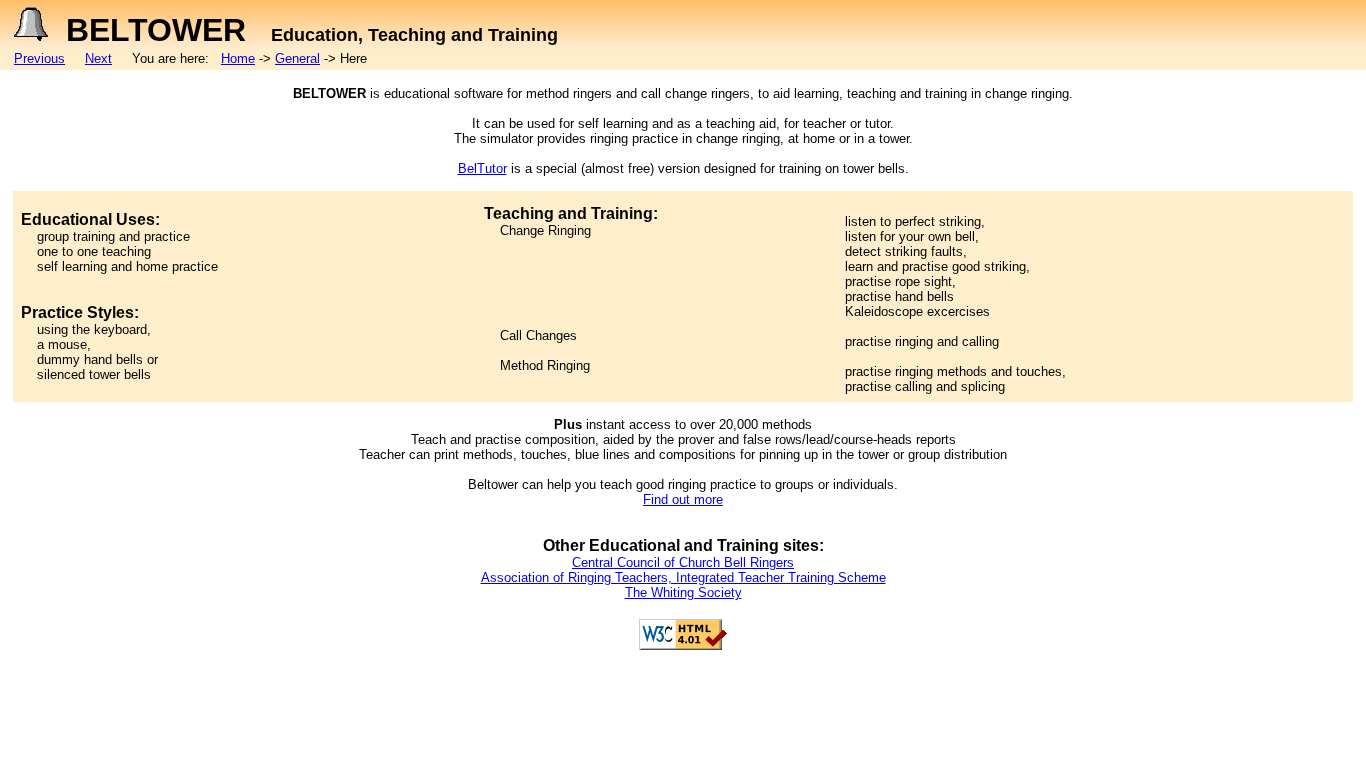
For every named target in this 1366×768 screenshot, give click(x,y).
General (297, 58)
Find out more (683, 499)
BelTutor (482, 168)
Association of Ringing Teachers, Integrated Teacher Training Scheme (683, 577)
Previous (39, 58)
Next (98, 58)
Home (238, 58)
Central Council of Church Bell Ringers (683, 562)
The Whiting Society (683, 592)
